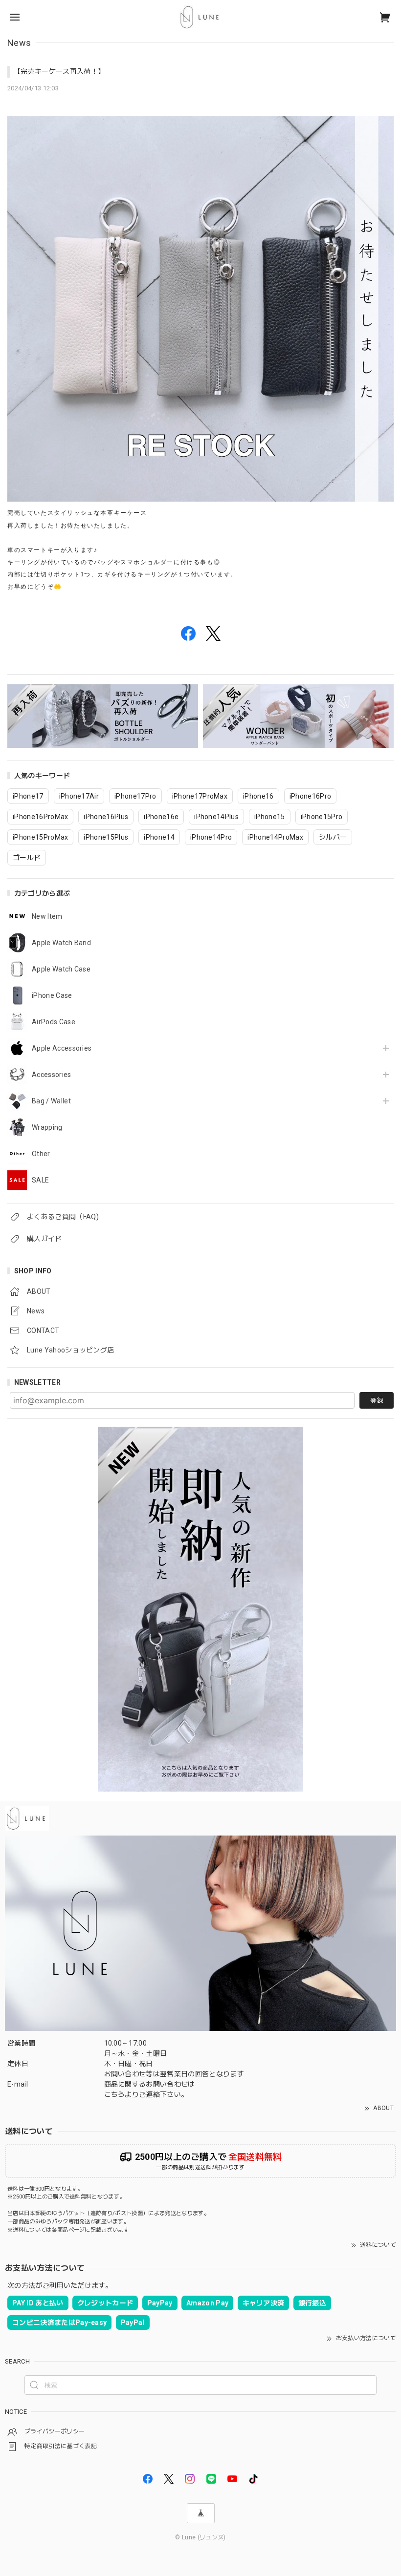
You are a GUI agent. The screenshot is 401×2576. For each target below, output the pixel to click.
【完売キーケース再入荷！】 (59, 71)
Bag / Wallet (51, 1101)
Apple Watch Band (61, 943)
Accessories (52, 1075)
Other (41, 1154)
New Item (47, 916)
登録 (377, 1401)
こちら (115, 2094)
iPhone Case (52, 995)
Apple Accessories (62, 1048)
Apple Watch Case (61, 969)
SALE (40, 1180)
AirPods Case (54, 1022)
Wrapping (47, 1127)
